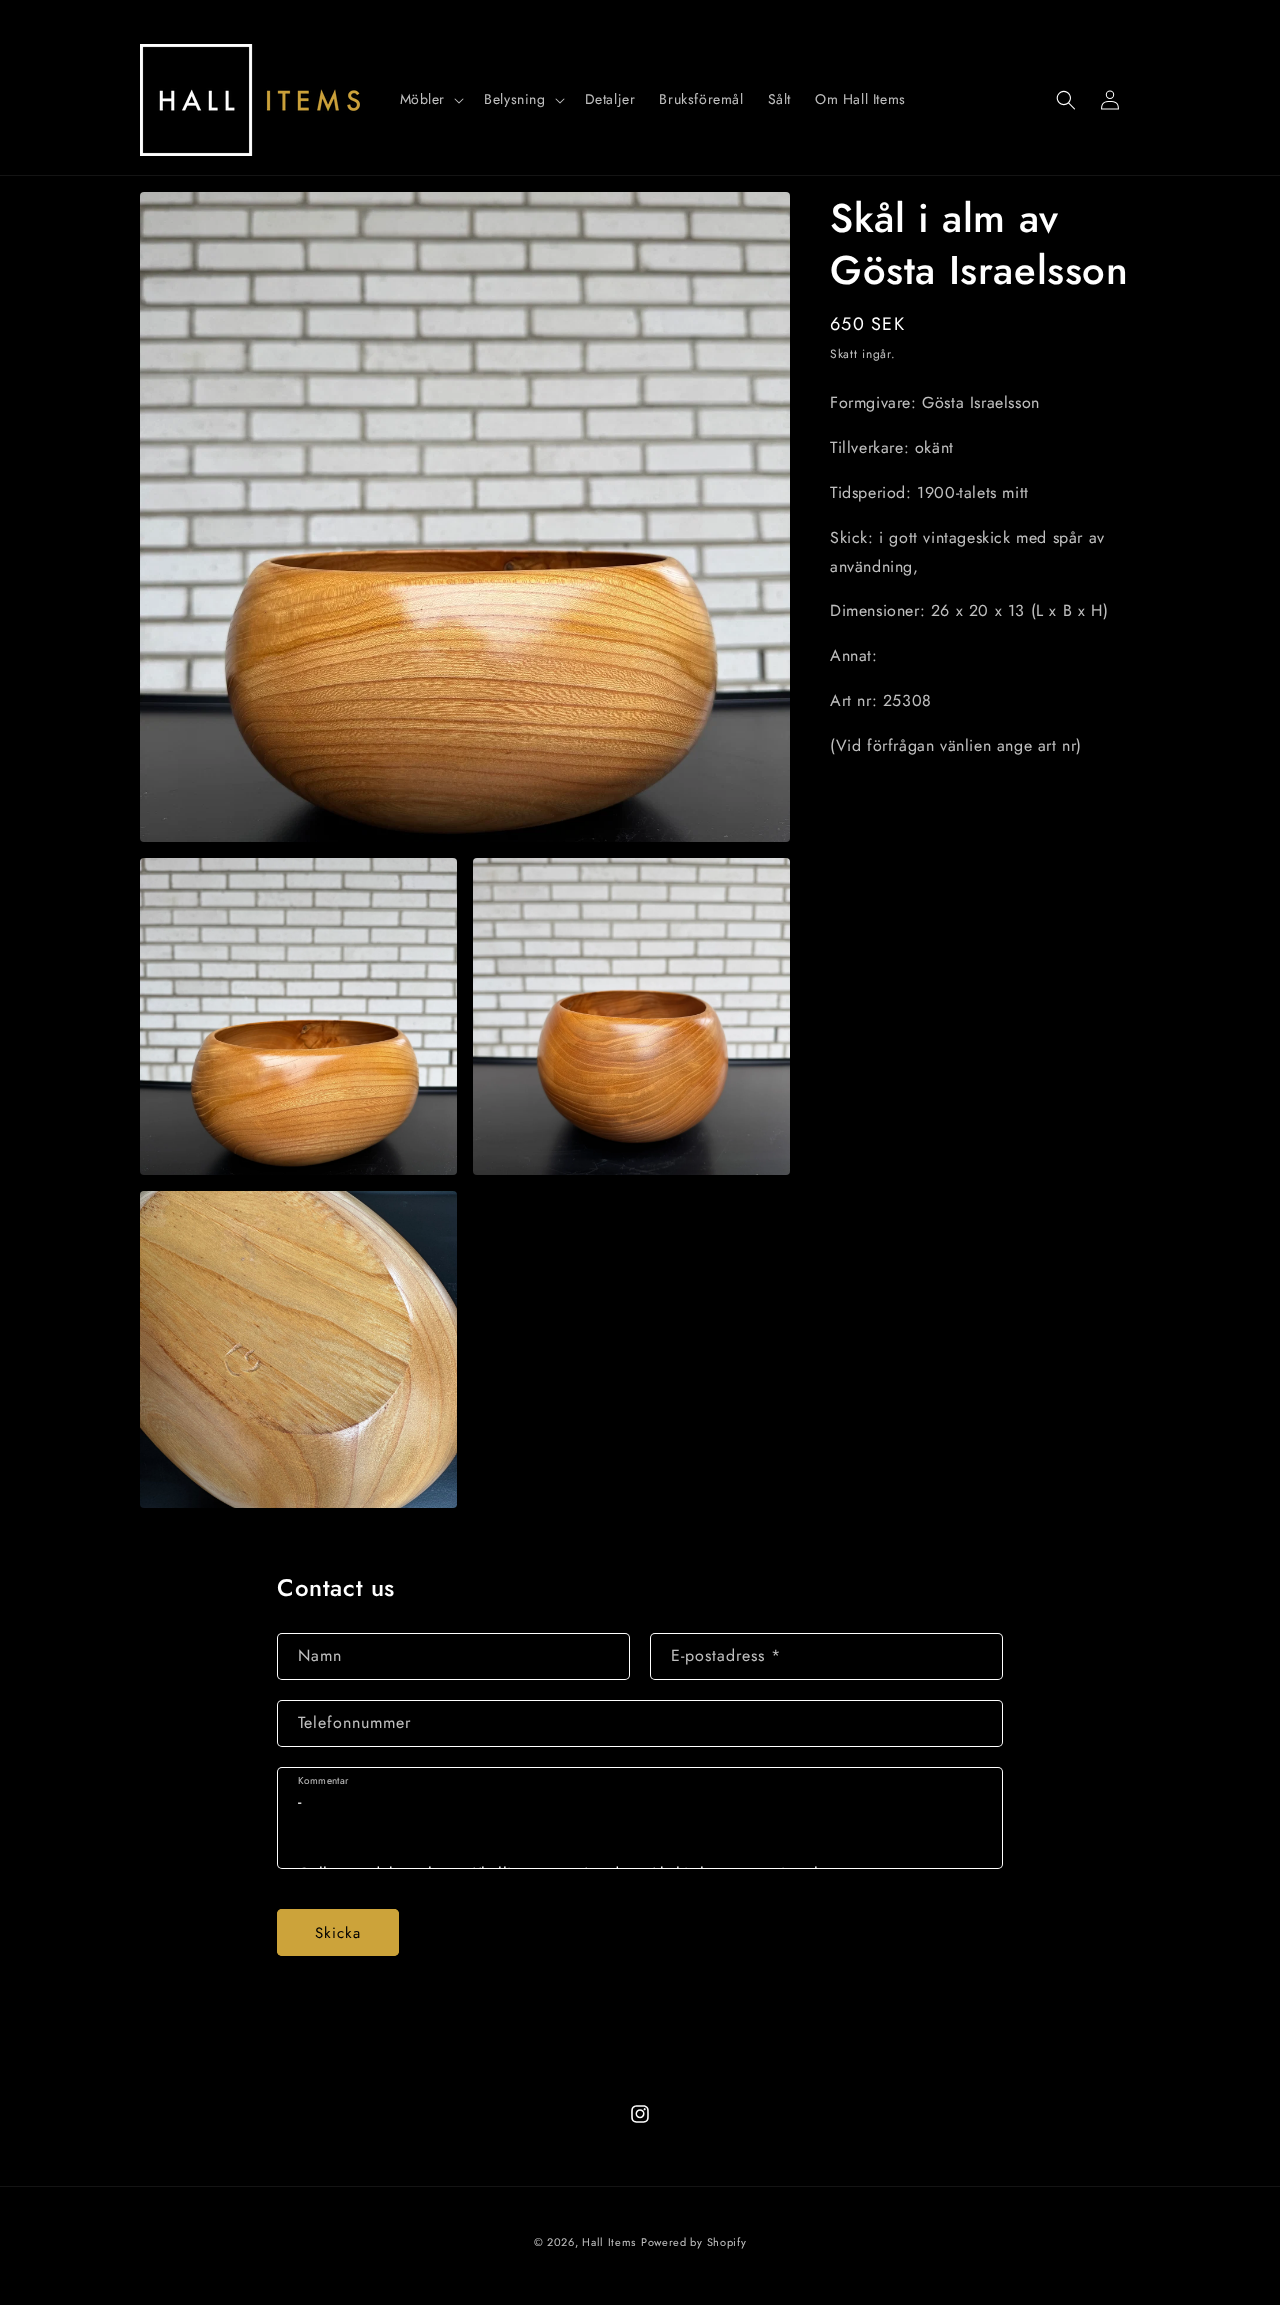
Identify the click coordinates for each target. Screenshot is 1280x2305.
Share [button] (871, 807)
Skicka (338, 1933)
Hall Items (609, 2242)
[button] (430, 99)
